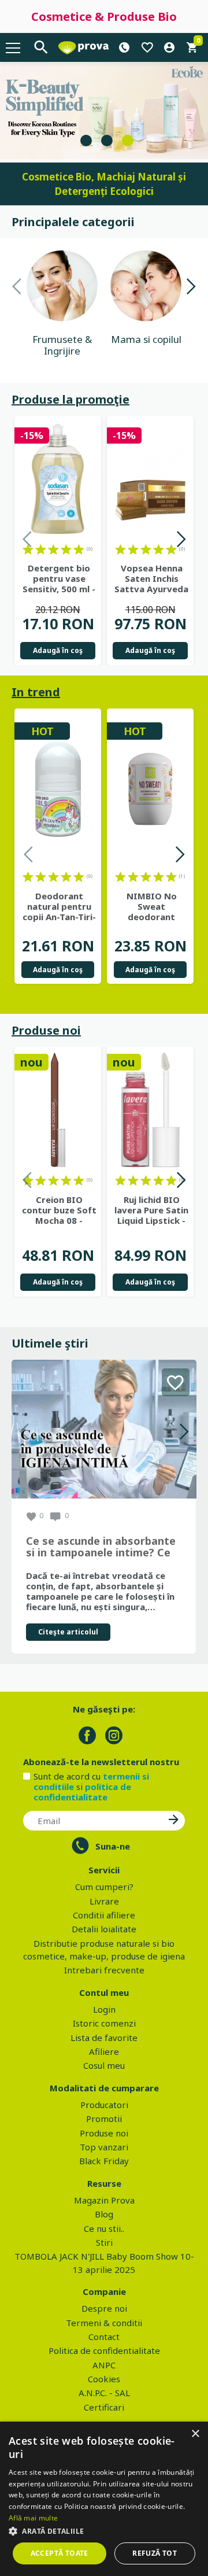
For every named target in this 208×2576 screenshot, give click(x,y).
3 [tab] (128, 141)
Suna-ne (113, 1846)
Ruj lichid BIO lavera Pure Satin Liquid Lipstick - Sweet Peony (151, 1210)
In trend (36, 692)
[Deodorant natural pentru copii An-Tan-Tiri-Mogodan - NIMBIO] (58, 789)
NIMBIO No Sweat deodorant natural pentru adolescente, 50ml (152, 906)
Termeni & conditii (104, 2323)
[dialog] (104, 2499)
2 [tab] (107, 141)
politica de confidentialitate (82, 1792)
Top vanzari (104, 2147)
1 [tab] (86, 141)
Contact (104, 2337)
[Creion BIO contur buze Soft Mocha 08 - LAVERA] (58, 1110)
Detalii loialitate (104, 1929)
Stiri (104, 2242)
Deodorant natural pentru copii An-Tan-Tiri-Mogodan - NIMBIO (59, 906)
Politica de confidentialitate (104, 2350)
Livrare (104, 1901)
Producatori (104, 2105)
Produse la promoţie (70, 399)
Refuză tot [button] (155, 2553)
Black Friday (104, 2161)
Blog (104, 2214)
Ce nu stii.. (104, 2228)
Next (191, 288)
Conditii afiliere (104, 1915)
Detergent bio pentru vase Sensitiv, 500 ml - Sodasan (59, 578)
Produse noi (46, 1030)
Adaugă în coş (58, 650)
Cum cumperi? (104, 1887)
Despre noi (104, 2308)
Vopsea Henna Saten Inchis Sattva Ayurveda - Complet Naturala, (151, 578)
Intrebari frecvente (104, 1970)
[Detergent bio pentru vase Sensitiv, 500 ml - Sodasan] (58, 479)
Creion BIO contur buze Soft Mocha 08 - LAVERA (59, 1210)
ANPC (104, 2365)
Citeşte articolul (68, 1632)
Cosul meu (104, 2065)
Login (104, 2009)
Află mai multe (33, 2518)
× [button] (195, 2434)
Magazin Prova (104, 2200)
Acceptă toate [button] (60, 2553)
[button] (104, 2531)
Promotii (104, 2119)
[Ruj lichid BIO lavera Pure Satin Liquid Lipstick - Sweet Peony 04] (150, 1110)
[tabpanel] (104, 110)
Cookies (104, 2379)
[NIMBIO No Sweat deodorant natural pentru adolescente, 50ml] (150, 789)
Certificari (104, 2407)
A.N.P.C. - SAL (104, 2393)
